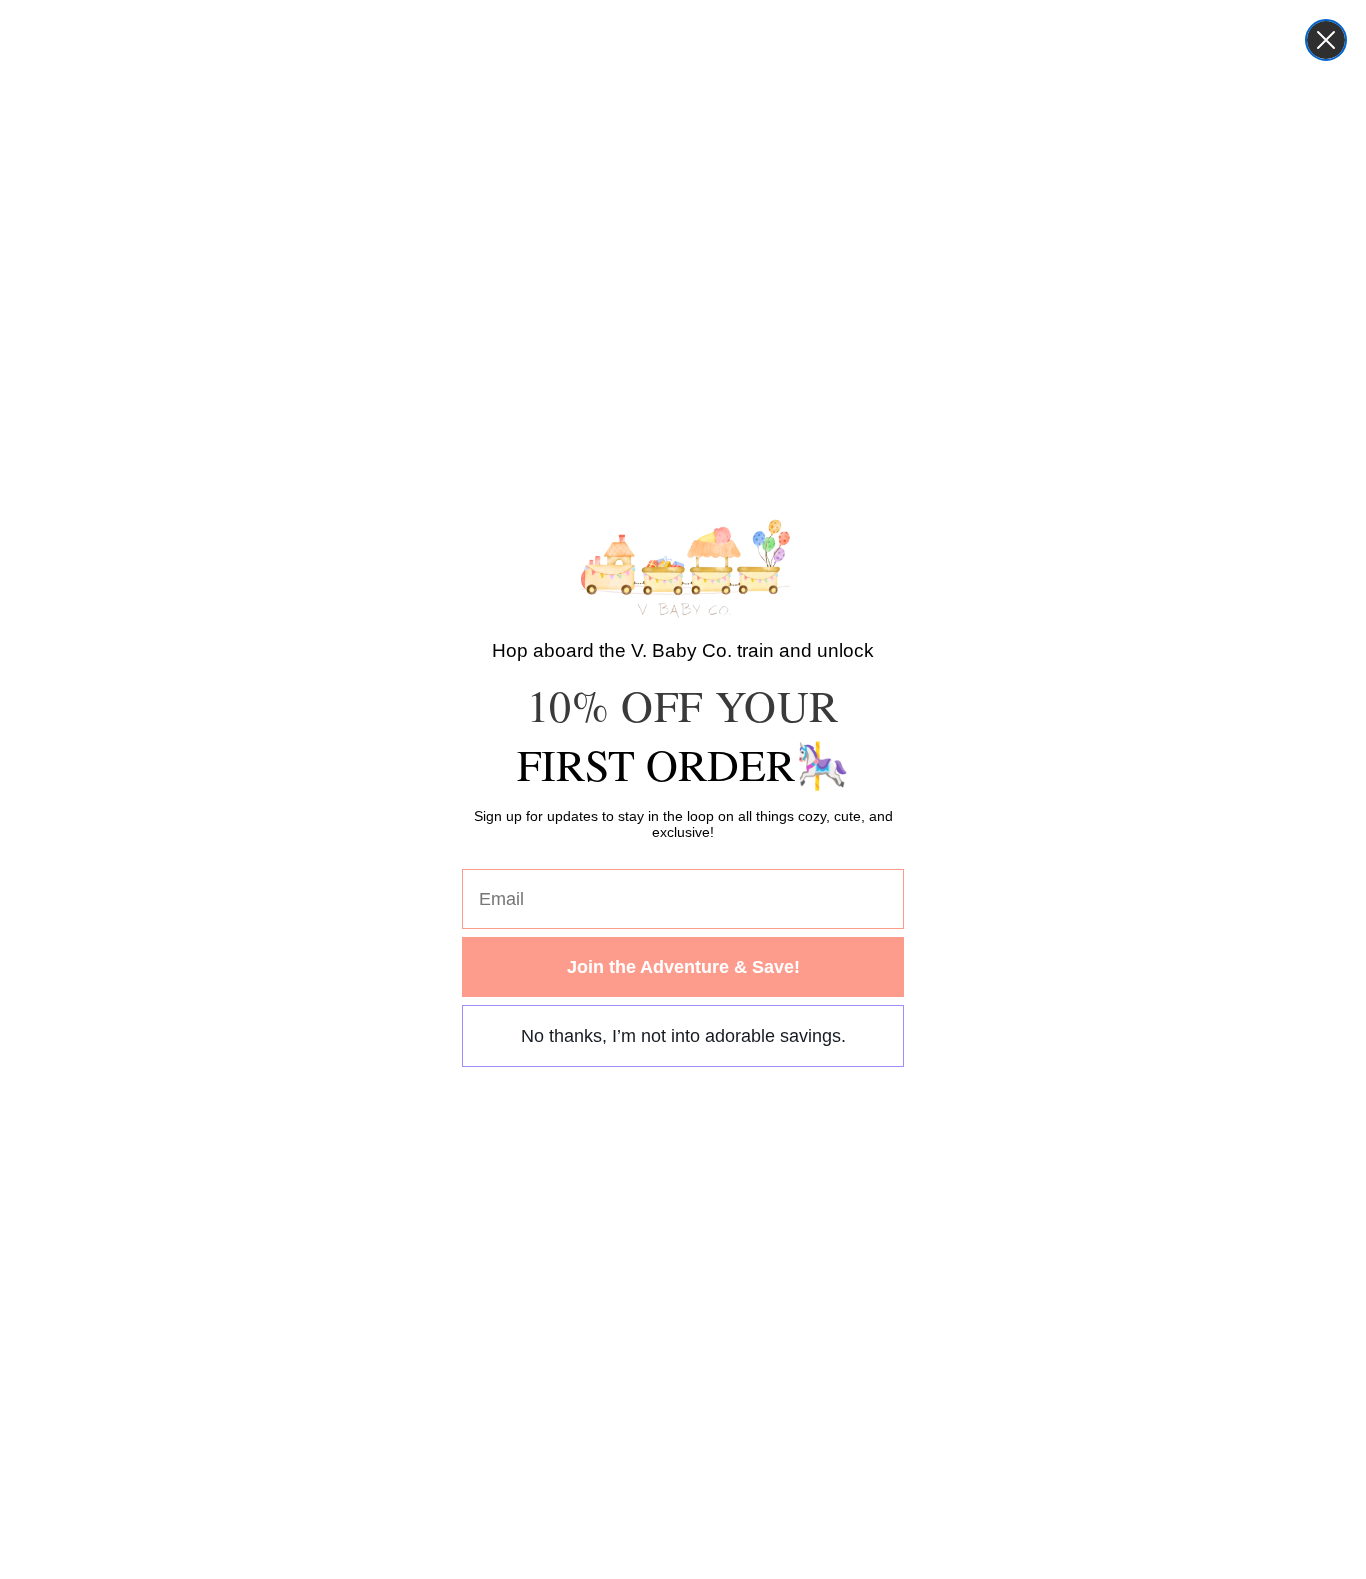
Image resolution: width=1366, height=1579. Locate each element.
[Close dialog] (1326, 40)
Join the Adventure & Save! (683, 967)
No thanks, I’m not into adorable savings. (683, 1036)
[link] (683, 567)
